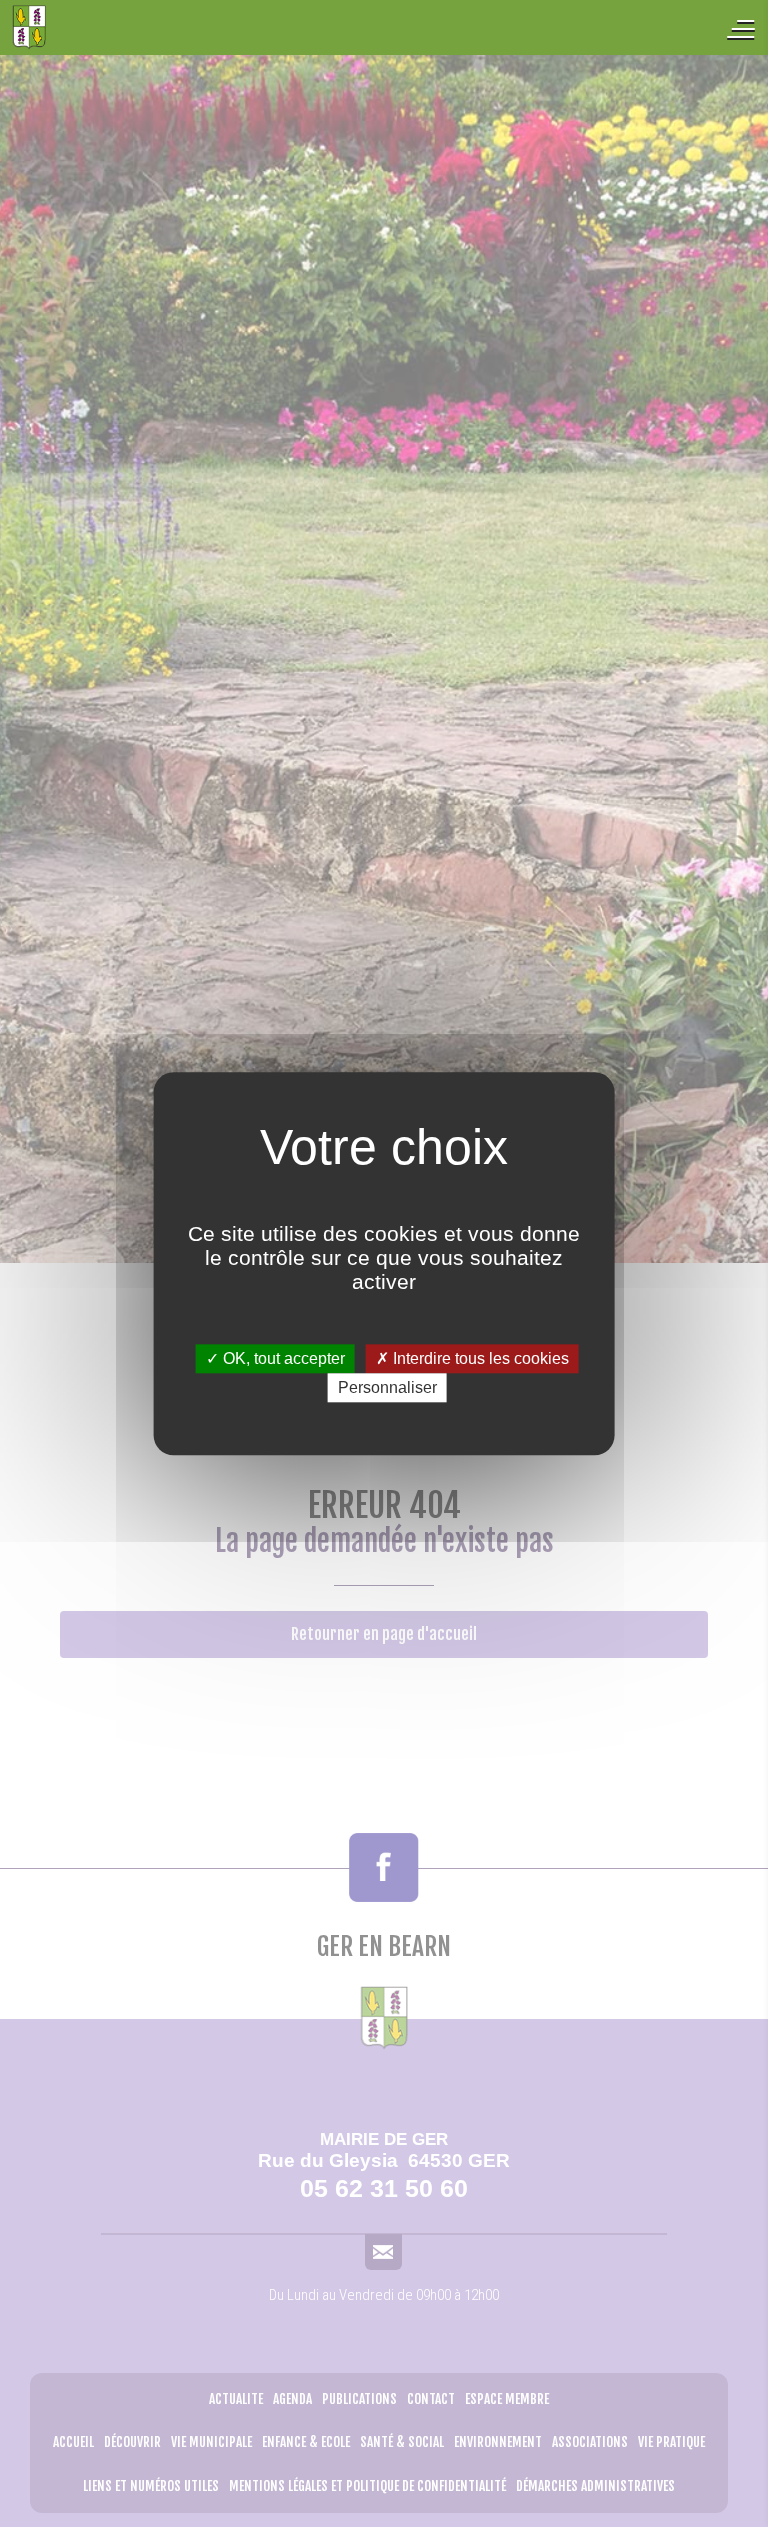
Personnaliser (387, 1387)
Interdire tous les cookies (479, 1358)
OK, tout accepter (282, 1358)
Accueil (130, 27)
